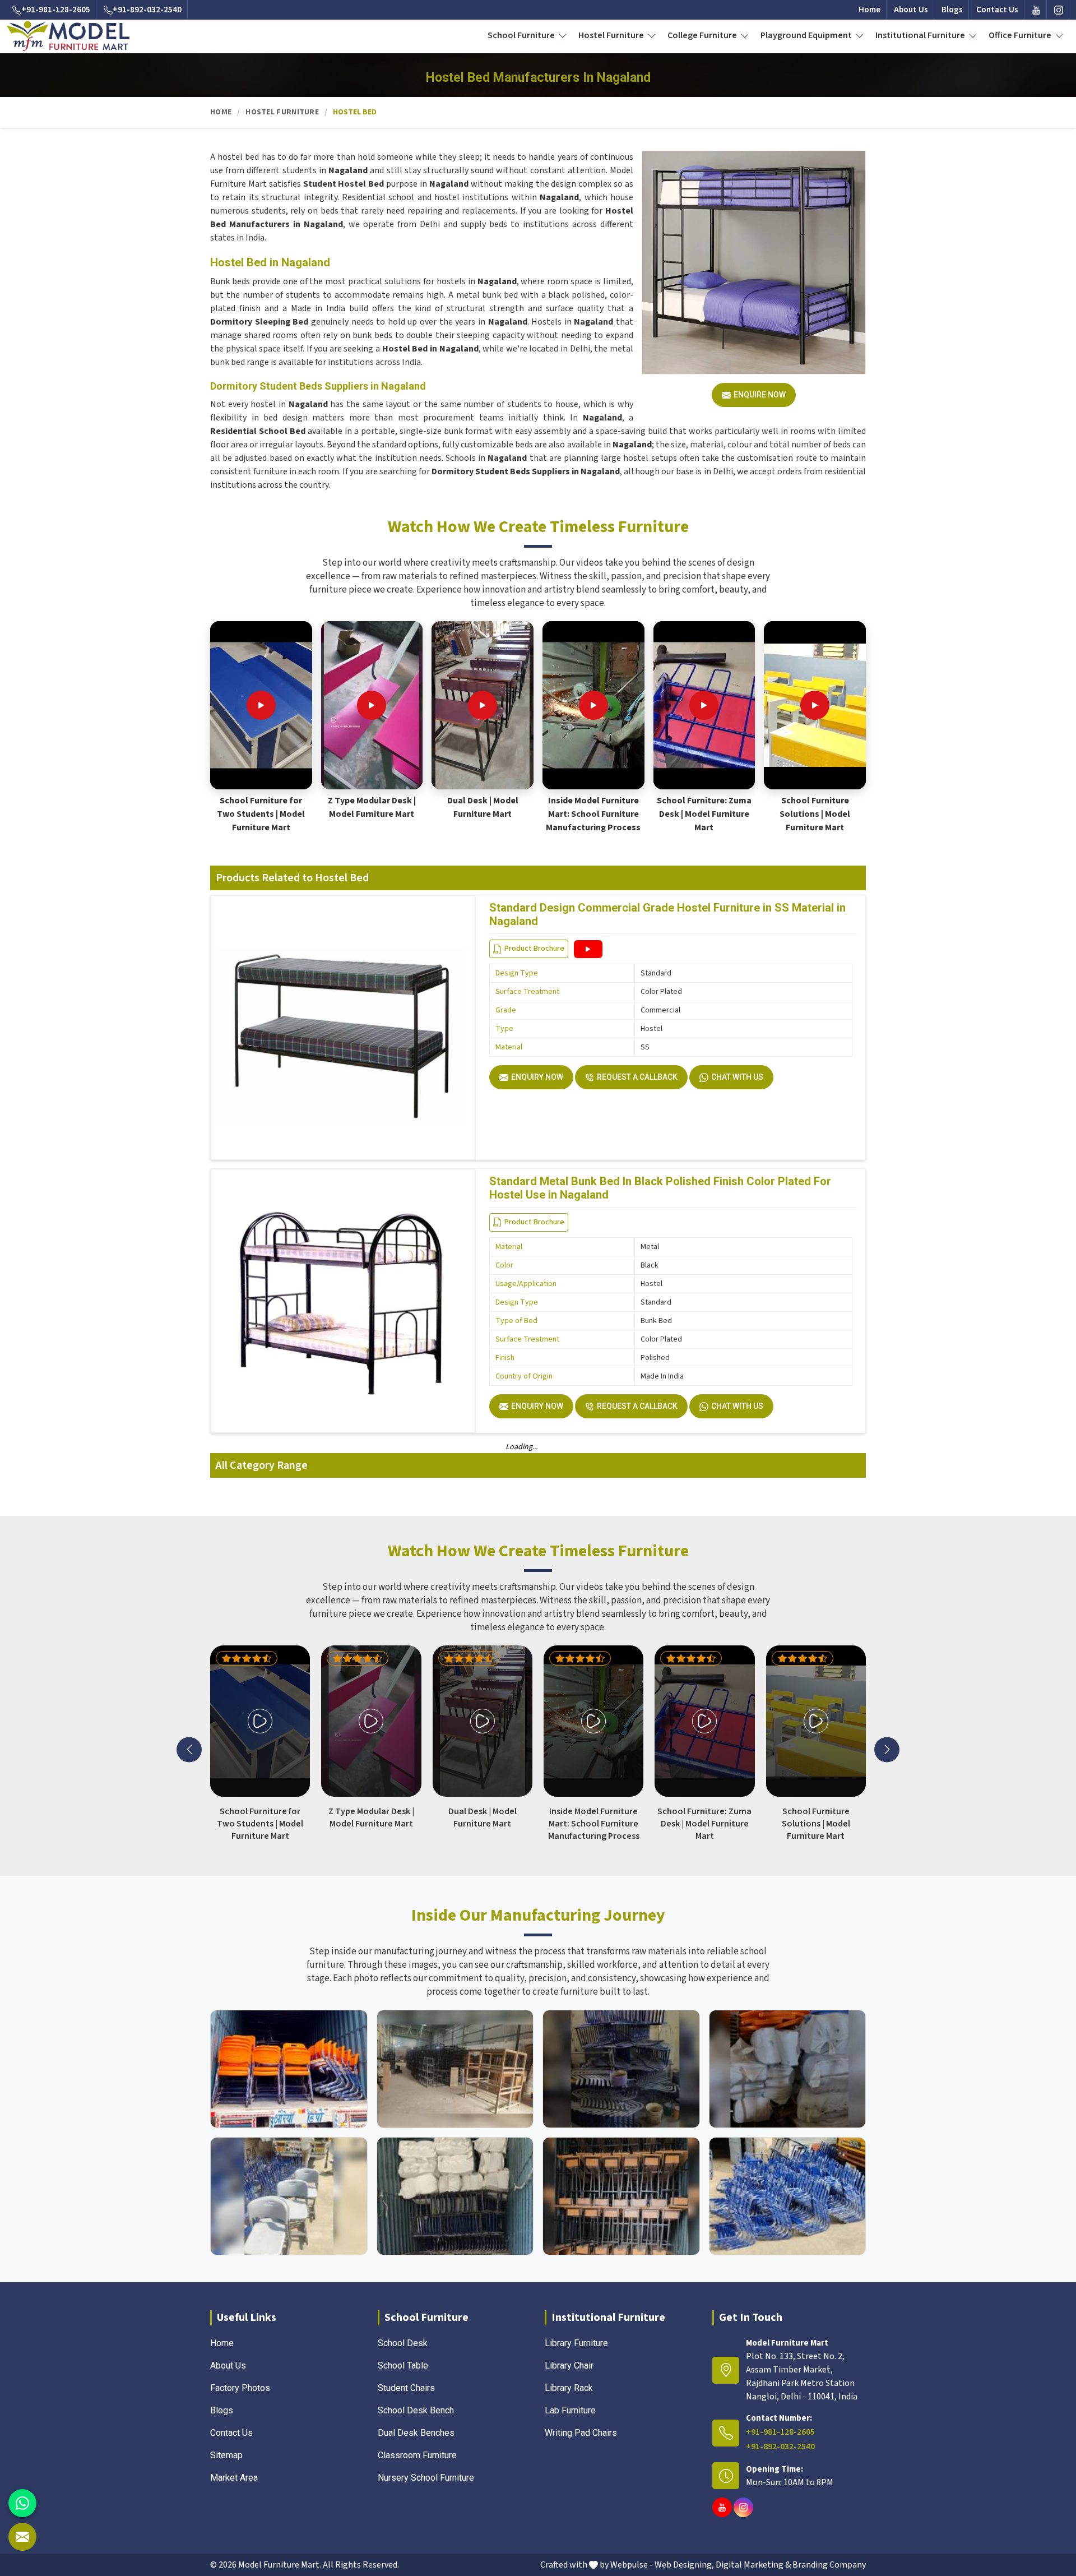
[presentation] (189, 1749)
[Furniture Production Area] (621, 2196)
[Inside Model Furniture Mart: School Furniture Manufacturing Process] (593, 705)
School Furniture (522, 35)
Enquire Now (760, 395)
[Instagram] (1059, 10)
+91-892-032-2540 (147, 10)
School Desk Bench (416, 2410)
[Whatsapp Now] (22, 2503)
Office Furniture (1021, 35)
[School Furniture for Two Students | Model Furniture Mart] (261, 705)
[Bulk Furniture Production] (788, 2069)
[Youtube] (1036, 10)
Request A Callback (637, 1077)
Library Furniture (576, 2343)
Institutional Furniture (921, 35)
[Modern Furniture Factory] (455, 2069)
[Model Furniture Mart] (68, 36)
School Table (403, 2365)
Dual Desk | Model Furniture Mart (483, 807)
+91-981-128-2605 (56, 10)
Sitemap (226, 2455)
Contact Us (997, 10)
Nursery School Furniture (426, 2478)
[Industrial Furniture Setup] (289, 2196)
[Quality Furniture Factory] (788, 2196)
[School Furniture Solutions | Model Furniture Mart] (815, 705)
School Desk (403, 2343)
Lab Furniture (570, 2410)
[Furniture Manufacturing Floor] (621, 2069)
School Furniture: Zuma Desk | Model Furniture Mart (704, 814)
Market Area (234, 2478)
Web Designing (683, 2565)
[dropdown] (563, 35)
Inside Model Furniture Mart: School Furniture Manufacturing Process (593, 814)
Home (869, 10)
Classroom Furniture (417, 2455)
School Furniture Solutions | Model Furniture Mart (815, 814)
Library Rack (569, 2388)
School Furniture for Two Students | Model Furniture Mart (261, 814)
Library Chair (569, 2365)
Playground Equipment (807, 35)
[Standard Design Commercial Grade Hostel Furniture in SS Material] (588, 949)
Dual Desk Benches (416, 2433)
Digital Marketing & (753, 2565)
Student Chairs (406, 2388)
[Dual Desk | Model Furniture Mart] (483, 705)
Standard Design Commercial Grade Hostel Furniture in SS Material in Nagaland (667, 914)
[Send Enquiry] (22, 2537)
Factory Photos (240, 2388)
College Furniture (703, 35)
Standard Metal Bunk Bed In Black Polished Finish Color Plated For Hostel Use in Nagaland (660, 1188)
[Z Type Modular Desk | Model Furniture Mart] (372, 705)
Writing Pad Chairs (581, 2433)
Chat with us (737, 1077)
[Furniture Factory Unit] (289, 2069)
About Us (911, 10)
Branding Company (829, 2565)
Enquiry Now (537, 1077)
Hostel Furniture (612, 35)
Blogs (952, 10)
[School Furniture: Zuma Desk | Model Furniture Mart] (704, 705)
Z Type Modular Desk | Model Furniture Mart (372, 807)
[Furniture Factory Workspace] (455, 2196)
